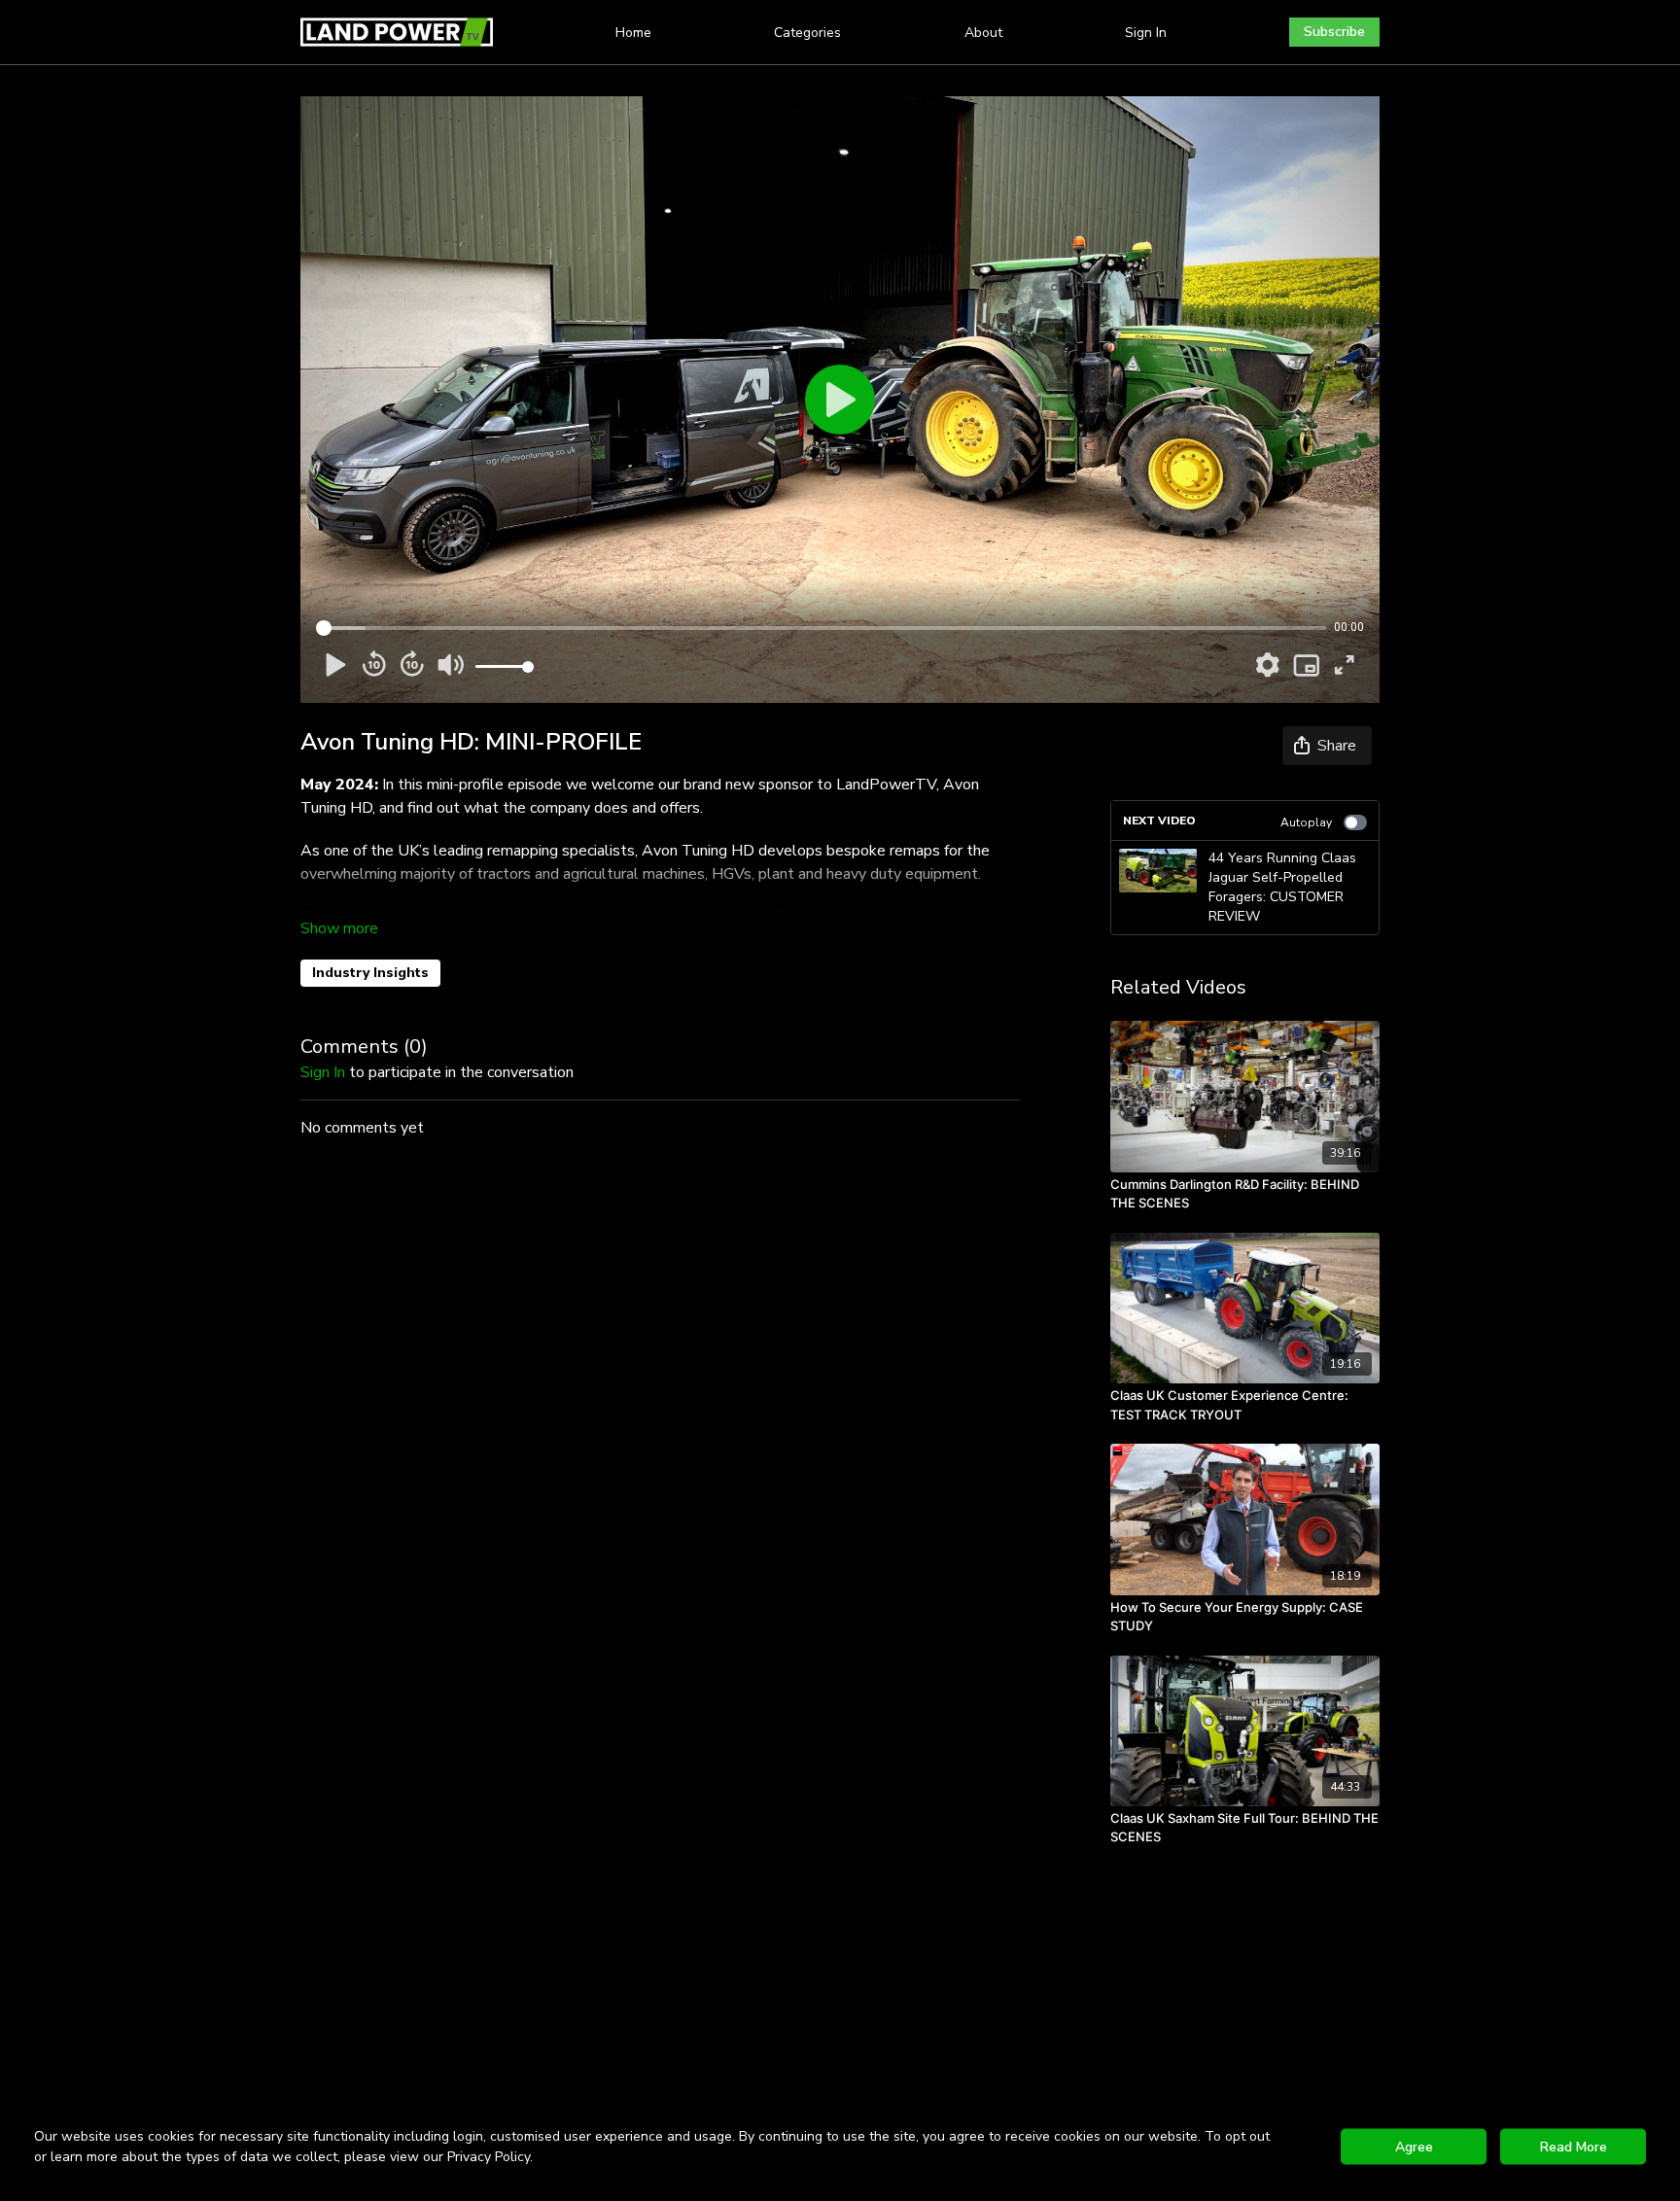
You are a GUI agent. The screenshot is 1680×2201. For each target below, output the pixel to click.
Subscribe (1334, 32)
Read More (1574, 2147)
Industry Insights (370, 973)
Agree (1414, 2147)
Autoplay (1306, 822)
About (983, 33)
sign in (323, 1072)
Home (633, 33)
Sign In (1146, 33)
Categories (807, 33)
